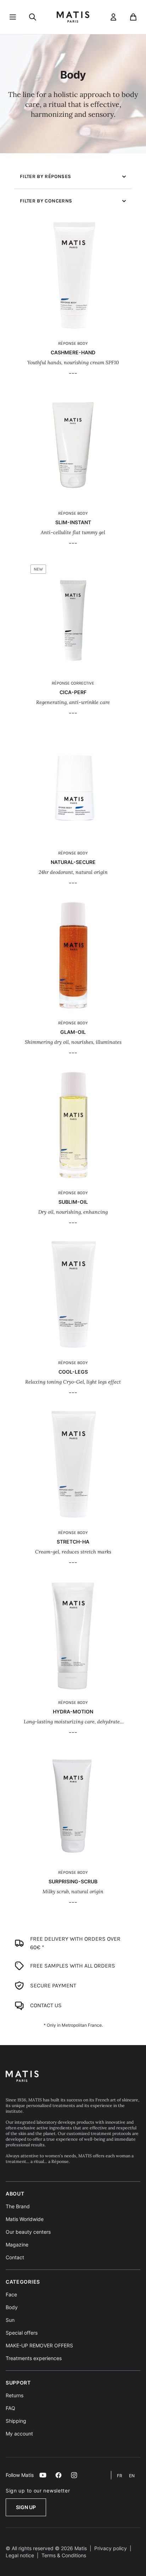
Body (12, 2307)
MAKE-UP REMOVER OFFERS (39, 2345)
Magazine (17, 2245)
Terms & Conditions (64, 2555)
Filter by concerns (46, 201)
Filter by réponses (45, 176)
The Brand (18, 2206)
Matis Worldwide (25, 2219)
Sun (10, 2320)
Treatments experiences (34, 2358)
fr (120, 2476)
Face (11, 2294)
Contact (15, 2257)
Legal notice (20, 2555)
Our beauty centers (28, 2232)
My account (19, 2434)
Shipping (16, 2421)
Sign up (26, 2507)
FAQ (10, 2408)
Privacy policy (111, 2548)
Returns (15, 2395)
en (132, 2476)
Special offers (22, 2333)
